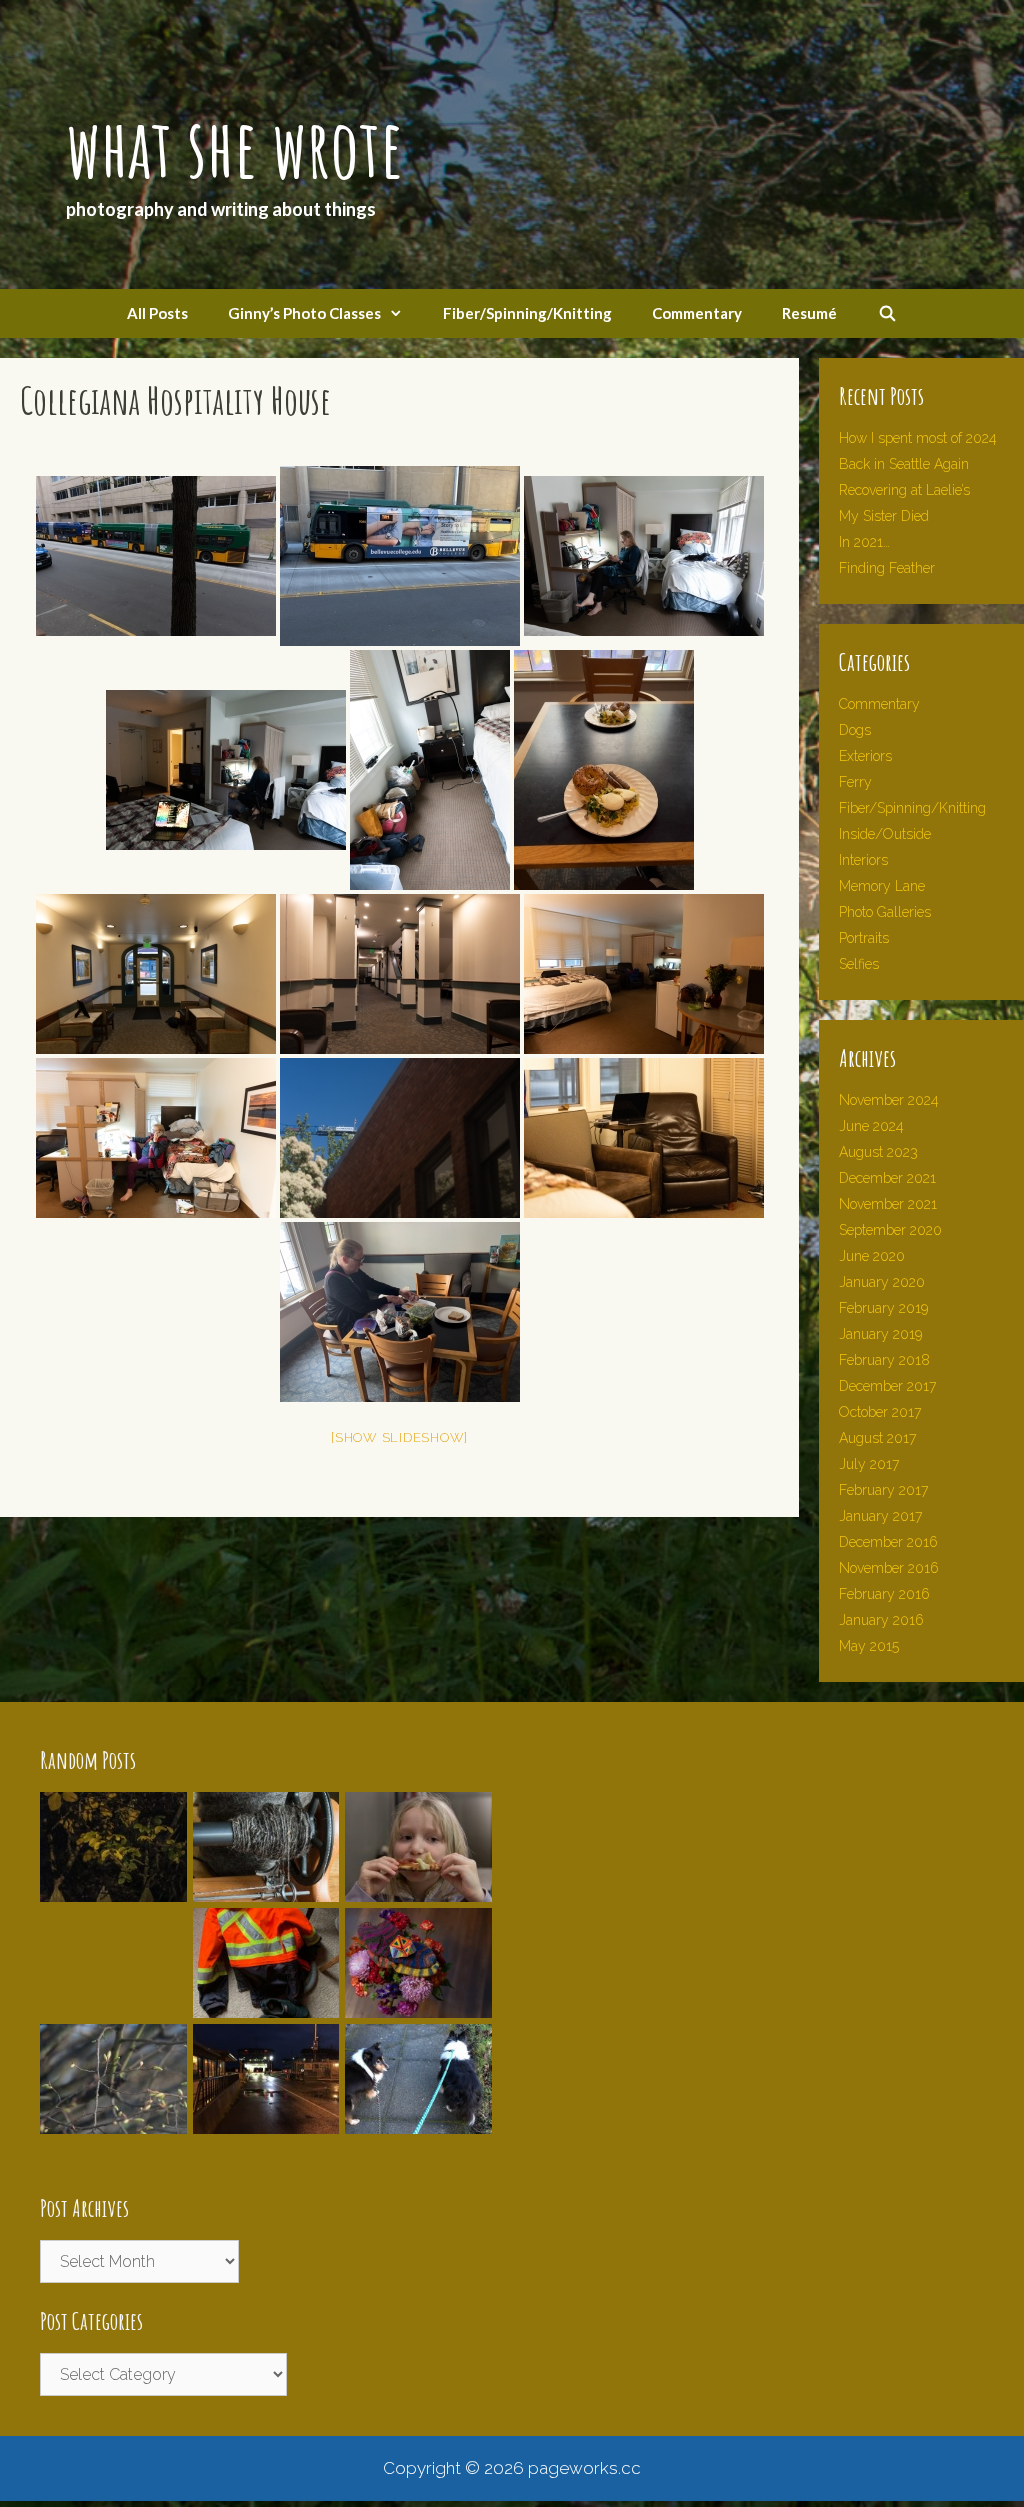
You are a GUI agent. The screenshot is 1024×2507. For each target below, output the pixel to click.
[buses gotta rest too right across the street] (156, 556)
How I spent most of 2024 (918, 438)
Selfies (859, 964)
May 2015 (869, 1646)
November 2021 (888, 1204)
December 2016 (888, 1542)
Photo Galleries (885, 912)
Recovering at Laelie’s (904, 490)
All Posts (157, 313)
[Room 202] (644, 556)
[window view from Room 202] (400, 556)
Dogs (855, 730)
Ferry (855, 782)
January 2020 (882, 1282)
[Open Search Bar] (886, 313)
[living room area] (644, 1138)
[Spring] (113, 2123)
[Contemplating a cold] (113, 1891)
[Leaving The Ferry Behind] (266, 2007)
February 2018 (884, 1360)
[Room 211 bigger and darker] (644, 974)
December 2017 (887, 1386)
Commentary (697, 313)
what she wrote (234, 147)
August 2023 (878, 1152)
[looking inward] (400, 974)
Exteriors (865, 756)
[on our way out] (156, 974)
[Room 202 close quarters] (226, 770)
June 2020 (872, 1256)
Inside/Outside (885, 834)
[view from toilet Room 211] (400, 1138)
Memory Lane (882, 886)
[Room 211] (156, 1138)
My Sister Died (884, 516)
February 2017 (883, 1490)
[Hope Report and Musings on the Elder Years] (418, 2123)
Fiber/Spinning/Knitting (527, 313)
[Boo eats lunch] (400, 1312)
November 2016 (889, 1568)
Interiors (863, 860)
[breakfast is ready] (604, 770)
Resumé (809, 313)
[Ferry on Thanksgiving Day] (266, 2123)
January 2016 (881, 1620)
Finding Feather (887, 568)
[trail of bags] (430, 770)
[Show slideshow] (399, 1437)
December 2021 (887, 1178)
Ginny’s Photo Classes (304, 313)
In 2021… (864, 542)
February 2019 (883, 1308)
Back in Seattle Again (904, 464)
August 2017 (877, 1438)
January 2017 (880, 1516)
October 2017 (880, 1412)
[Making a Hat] (266, 1891)
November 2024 (889, 1100)
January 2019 (880, 1334)
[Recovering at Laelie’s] (418, 2007)
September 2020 (890, 1230)
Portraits (864, 938)
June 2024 (871, 1126)
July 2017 (869, 1464)
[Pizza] (418, 1891)
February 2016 (884, 1594)
